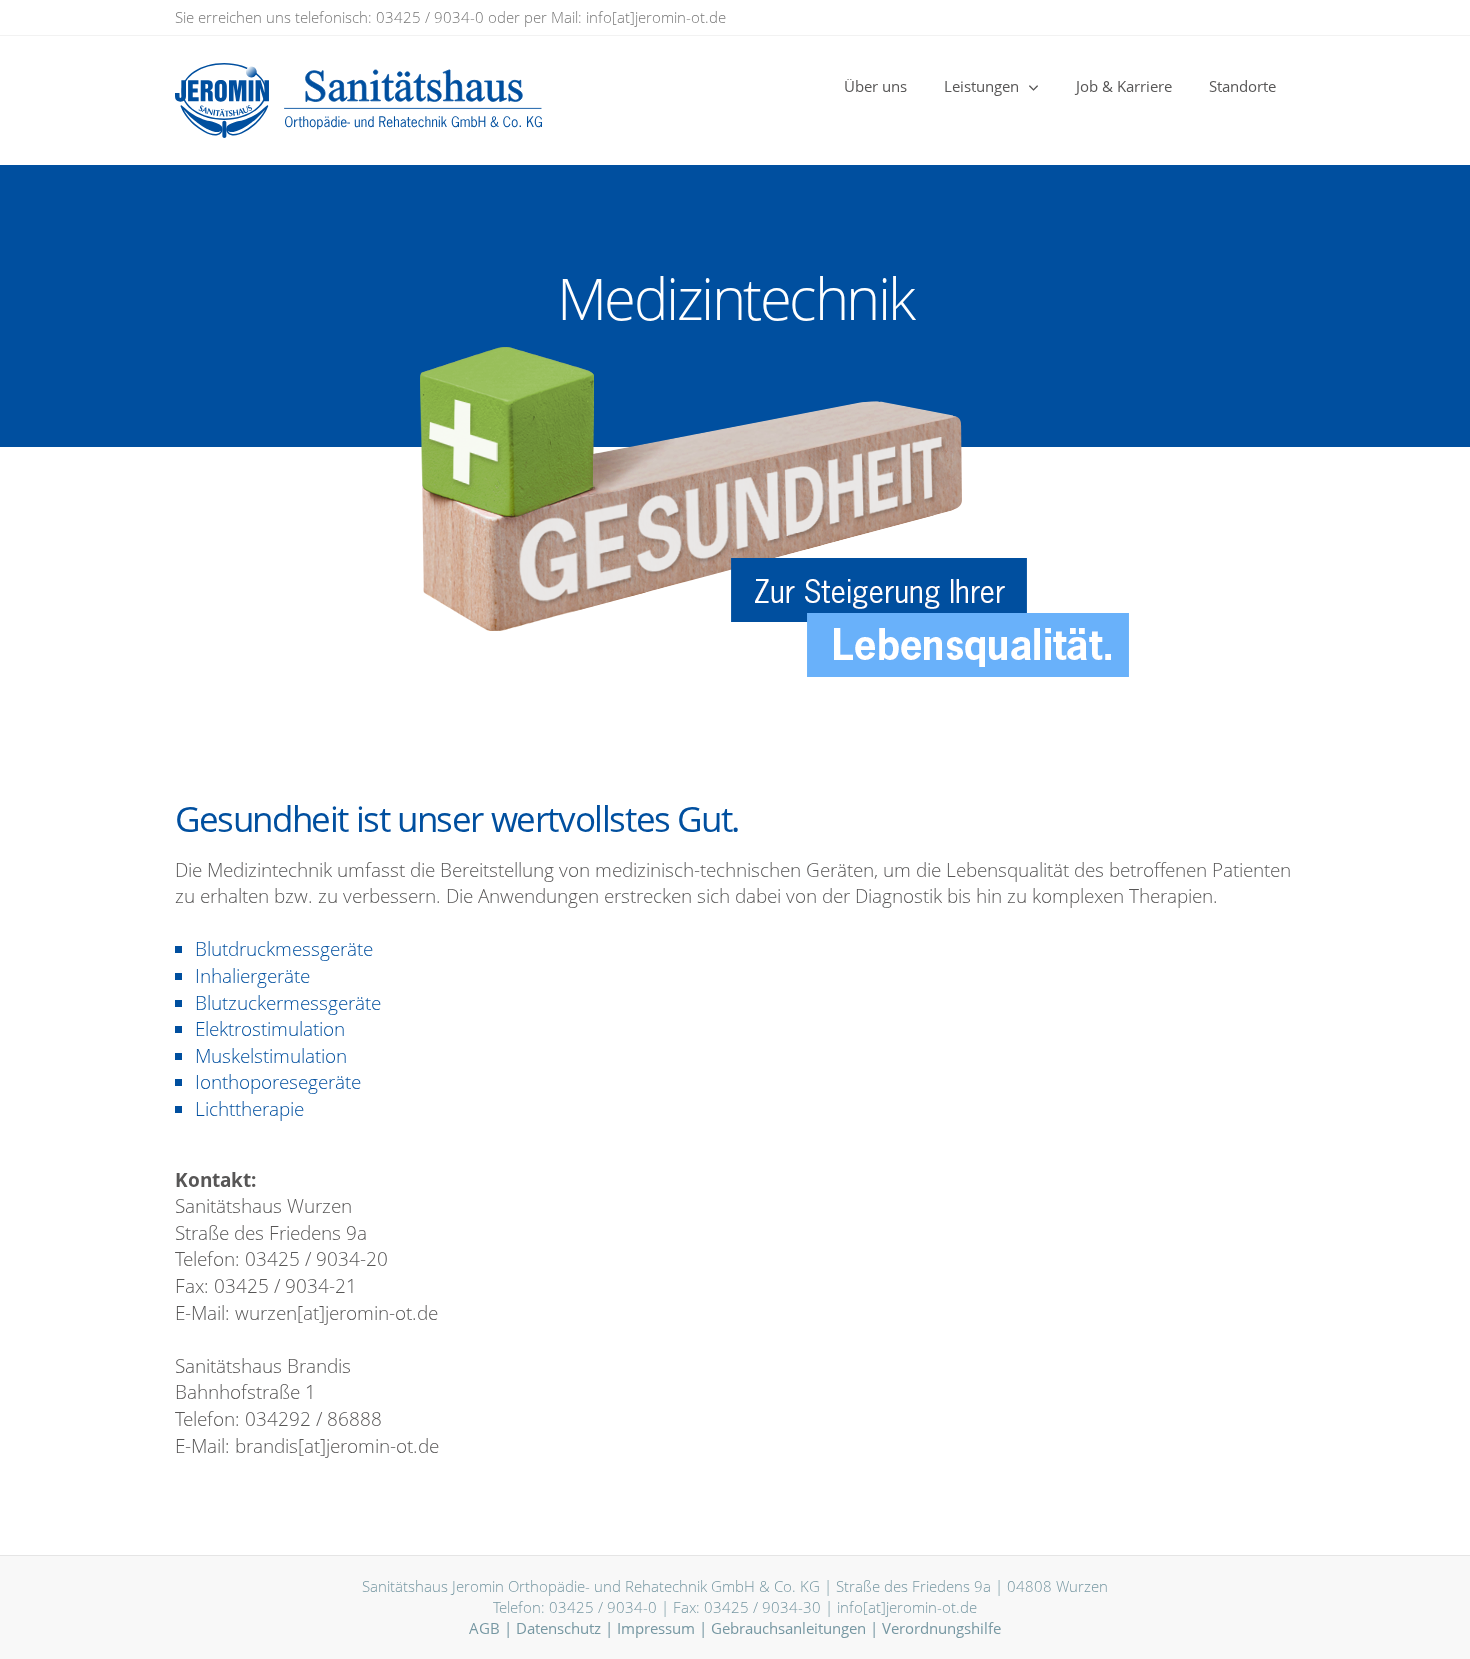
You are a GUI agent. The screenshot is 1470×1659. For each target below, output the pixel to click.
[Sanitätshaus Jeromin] (268, 100)
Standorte (1242, 86)
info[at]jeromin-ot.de (656, 17)
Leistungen (981, 86)
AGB (484, 1628)
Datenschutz (558, 1628)
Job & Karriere (1124, 86)
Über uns (875, 86)
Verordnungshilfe (941, 1628)
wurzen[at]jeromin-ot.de (336, 1313)
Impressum (656, 1628)
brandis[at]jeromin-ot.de (337, 1446)
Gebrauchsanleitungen (788, 1628)
